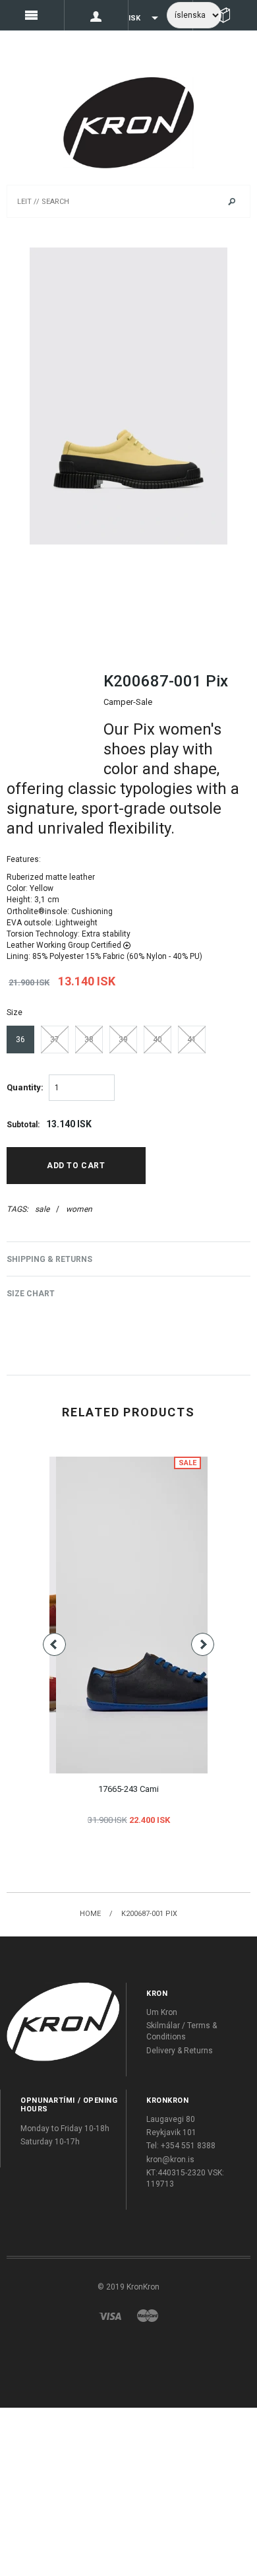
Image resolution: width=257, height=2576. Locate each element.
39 (123, 1040)
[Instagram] (63, 2022)
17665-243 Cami (128, 1789)
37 (55, 1040)
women (79, 1209)
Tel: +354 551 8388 (181, 2146)
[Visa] (110, 2315)
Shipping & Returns (49, 1259)
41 (192, 1040)
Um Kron (162, 2012)
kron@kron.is (170, 2160)
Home (90, 1914)
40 (157, 1040)
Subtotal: (23, 1125)
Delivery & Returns (180, 2051)
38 (89, 1040)
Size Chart (31, 1294)
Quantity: (25, 1087)
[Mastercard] (148, 2315)
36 (20, 1040)
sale (42, 1209)
